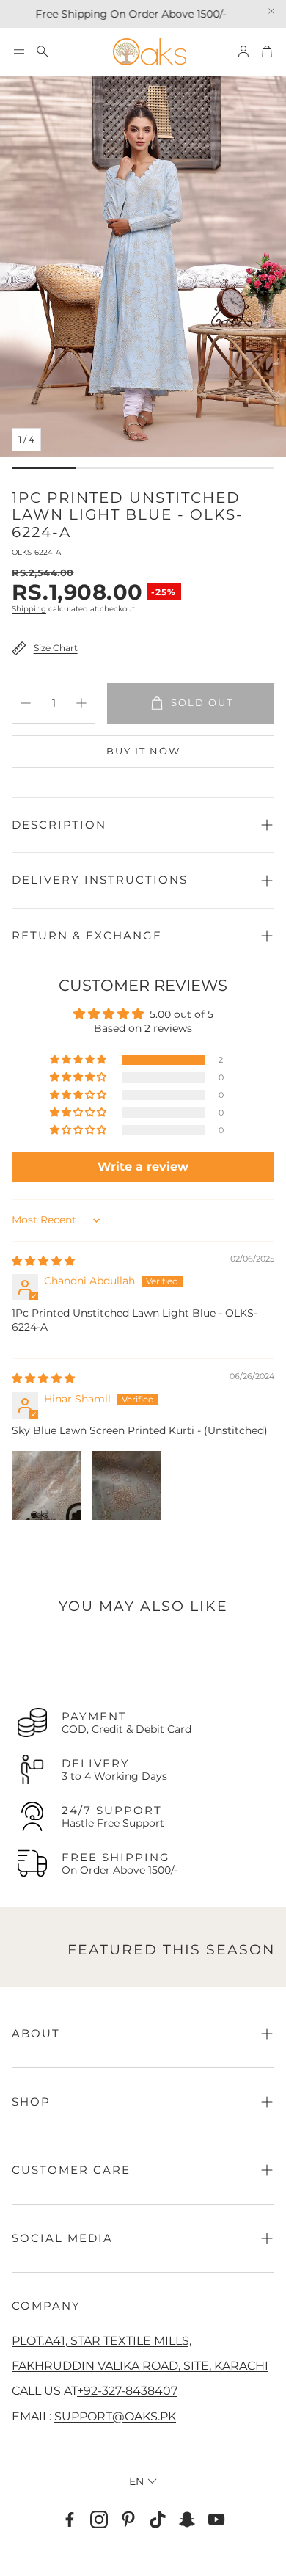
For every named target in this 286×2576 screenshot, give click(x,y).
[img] (43, 1261)
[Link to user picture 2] (126, 1485)
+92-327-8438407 (127, 2390)
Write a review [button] (143, 1167)
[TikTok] (158, 2519)
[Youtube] (216, 2519)
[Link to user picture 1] (47, 1485)
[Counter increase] (81, 703)
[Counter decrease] (26, 703)
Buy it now (143, 751)
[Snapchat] (187, 2519)
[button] (19, 51)
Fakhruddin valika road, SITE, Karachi (140, 2365)
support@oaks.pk (115, 2416)
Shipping (29, 609)
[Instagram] (99, 2519)
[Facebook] (70, 2519)
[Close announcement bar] (271, 11)
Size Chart (56, 648)
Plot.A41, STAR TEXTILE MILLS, (102, 2340)
